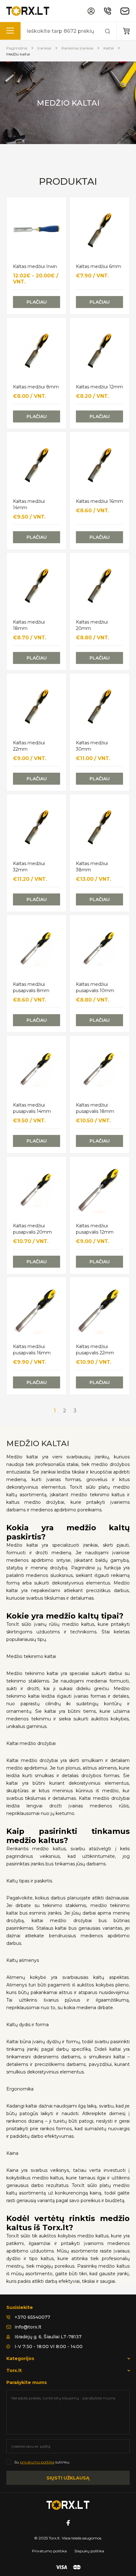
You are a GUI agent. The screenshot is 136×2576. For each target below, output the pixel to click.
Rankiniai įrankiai (77, 48)
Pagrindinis (17, 48)
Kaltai (109, 48)
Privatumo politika (49, 2551)
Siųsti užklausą (68, 2478)
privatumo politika (37, 2462)
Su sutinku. (42, 2462)
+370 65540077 (32, 2317)
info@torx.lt (28, 2327)
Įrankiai (44, 48)
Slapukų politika (89, 2551)
